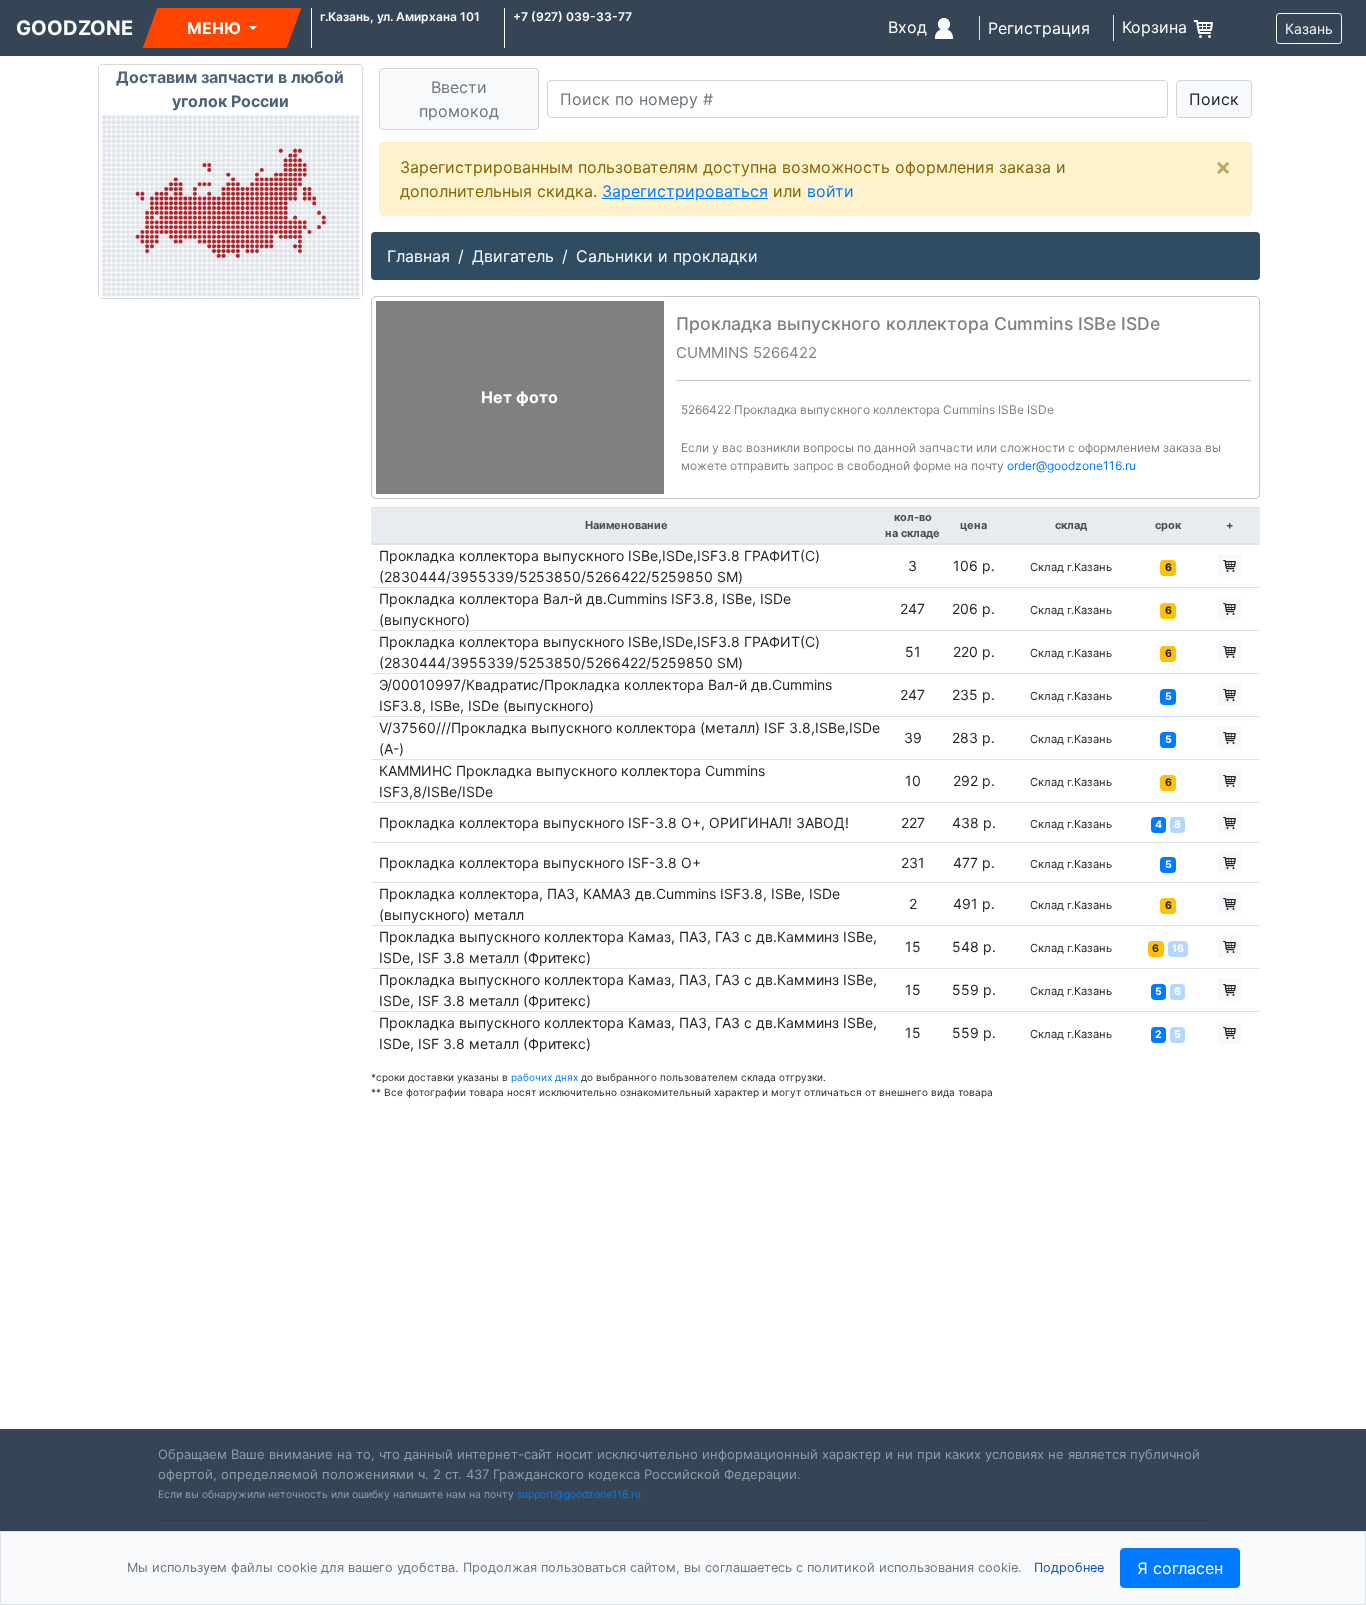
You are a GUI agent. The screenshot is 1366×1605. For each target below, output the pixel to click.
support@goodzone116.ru (579, 1494)
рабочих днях (544, 1077)
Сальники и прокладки (667, 256)
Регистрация (1039, 28)
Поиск (1214, 99)
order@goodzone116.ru (1071, 465)
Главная (418, 256)
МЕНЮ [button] (216, 28)
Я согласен (1180, 1568)
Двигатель (513, 256)
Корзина (1157, 27)
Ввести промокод (459, 99)
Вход (910, 27)
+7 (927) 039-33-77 (572, 16)
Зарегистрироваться (685, 191)
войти (830, 191)
